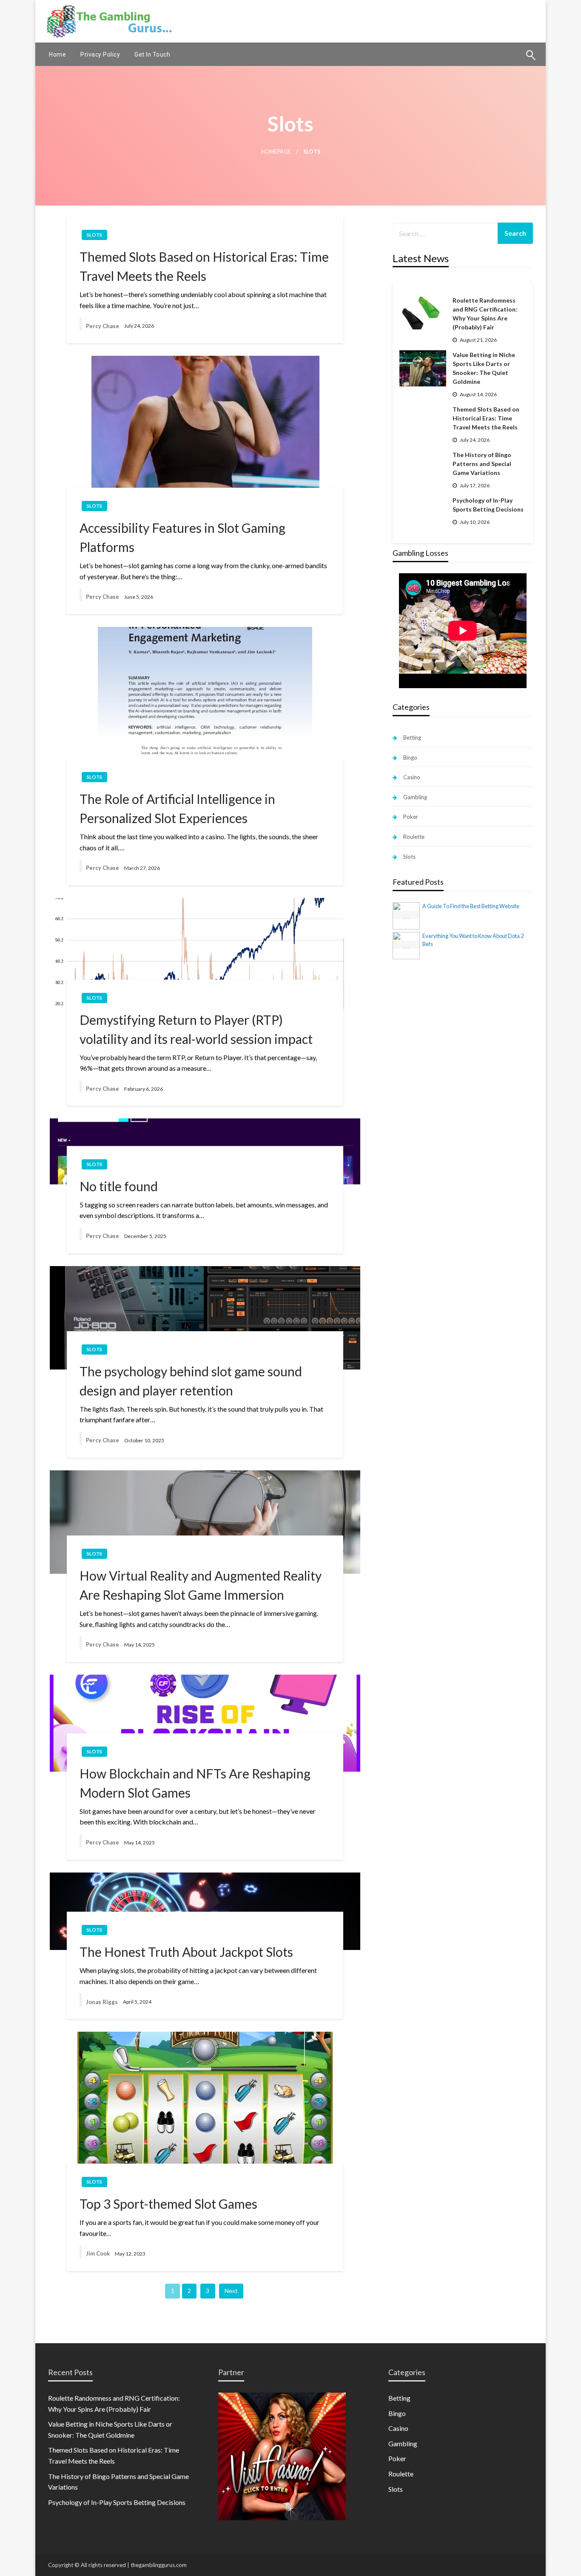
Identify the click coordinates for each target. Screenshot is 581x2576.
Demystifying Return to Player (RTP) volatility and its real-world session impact (196, 1029)
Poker (411, 817)
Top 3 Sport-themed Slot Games (168, 2204)
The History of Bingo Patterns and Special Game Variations (482, 464)
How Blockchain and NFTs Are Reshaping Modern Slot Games (195, 1783)
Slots (94, 235)
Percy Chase (103, 326)
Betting (412, 738)
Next (231, 2291)
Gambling (415, 797)
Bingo (410, 758)
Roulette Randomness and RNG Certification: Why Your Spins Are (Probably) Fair (485, 314)
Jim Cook (98, 2253)
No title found (119, 1186)
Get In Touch (152, 54)
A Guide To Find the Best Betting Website (471, 906)
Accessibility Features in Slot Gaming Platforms (182, 537)
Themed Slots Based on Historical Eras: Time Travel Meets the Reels (204, 266)
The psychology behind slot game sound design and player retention (191, 1381)
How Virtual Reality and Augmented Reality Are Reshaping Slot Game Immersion (201, 1585)
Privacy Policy (100, 54)
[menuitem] (57, 54)
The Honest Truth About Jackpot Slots (186, 1952)
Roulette (414, 837)
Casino (412, 777)
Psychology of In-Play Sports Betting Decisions (488, 505)
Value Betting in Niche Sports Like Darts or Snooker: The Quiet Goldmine (484, 368)
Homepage (276, 152)
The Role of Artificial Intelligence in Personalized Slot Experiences (177, 808)
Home (57, 54)
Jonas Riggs (102, 2002)
